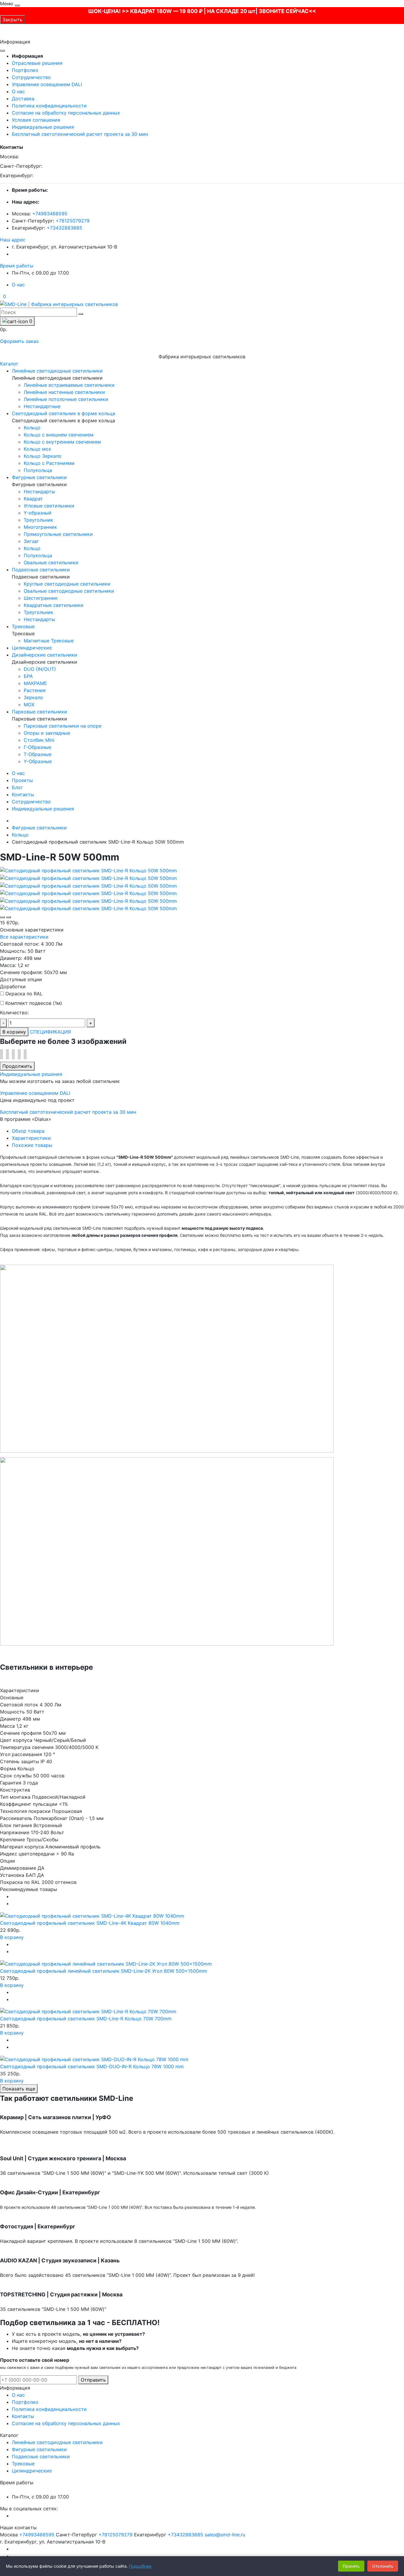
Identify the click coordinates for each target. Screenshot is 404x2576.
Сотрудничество (31, 77)
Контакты (23, 794)
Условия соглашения (36, 120)
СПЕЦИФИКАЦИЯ (50, 1032)
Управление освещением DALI (47, 84)
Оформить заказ (19, 341)
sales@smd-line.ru (225, 2535)
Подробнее (140, 2566)
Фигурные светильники (39, 828)
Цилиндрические (32, 2471)
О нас (18, 91)
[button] (13, 240)
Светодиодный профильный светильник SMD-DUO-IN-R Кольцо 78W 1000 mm (92, 2066)
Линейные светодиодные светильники (57, 2442)
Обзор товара (28, 1131)
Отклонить (383, 2566)
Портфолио (25, 70)
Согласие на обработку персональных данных (66, 113)
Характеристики (31, 1138)
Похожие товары (32, 1145)
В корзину (14, 1032)
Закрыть (12, 20)
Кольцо (20, 835)
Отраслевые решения (37, 63)
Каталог (9, 364)
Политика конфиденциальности (49, 106)
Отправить (93, 2380)
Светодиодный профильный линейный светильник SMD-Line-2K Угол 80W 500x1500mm (104, 1971)
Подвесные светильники (41, 2456)
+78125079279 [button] (115, 2535)
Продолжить (17, 1066)
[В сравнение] (9, 917)
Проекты (22, 780)
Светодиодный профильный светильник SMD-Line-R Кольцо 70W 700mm (86, 2019)
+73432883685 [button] (185, 2535)
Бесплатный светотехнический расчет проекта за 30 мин (80, 134)
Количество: (14, 1013)
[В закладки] (2, 917)
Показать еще (19, 2089)
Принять (351, 2566)
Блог (17, 787)
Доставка (23, 99)
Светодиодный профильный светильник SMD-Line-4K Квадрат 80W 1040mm (90, 1923)
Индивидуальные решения (43, 127)
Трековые (23, 2464)
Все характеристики (24, 937)
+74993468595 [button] (37, 2535)
